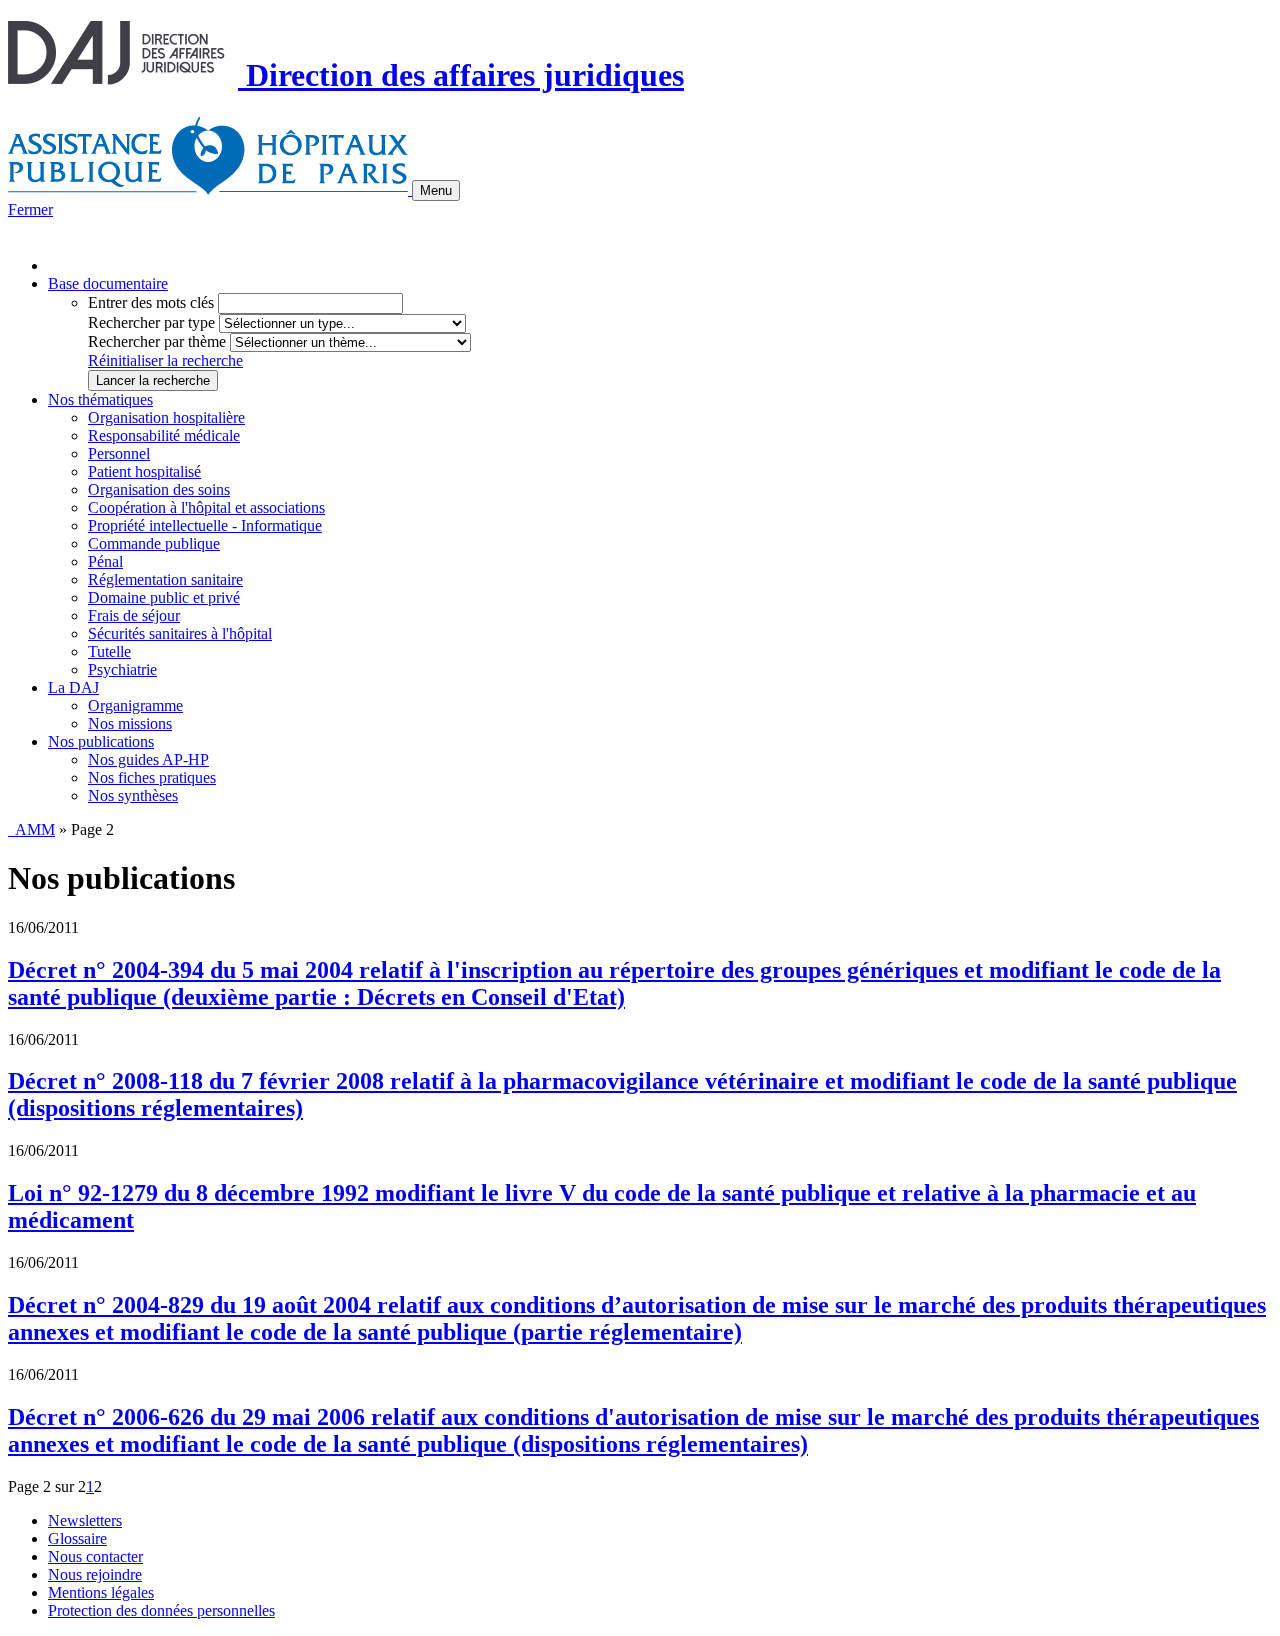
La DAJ (73, 687)
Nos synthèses (133, 795)
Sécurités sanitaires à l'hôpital (180, 633)
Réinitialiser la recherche (165, 360)
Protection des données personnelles (161, 1610)
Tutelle (109, 651)
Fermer (30, 209)
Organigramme (135, 705)
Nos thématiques (100, 399)
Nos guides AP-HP (148, 759)
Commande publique (154, 543)
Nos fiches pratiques (152, 777)
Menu (436, 190)
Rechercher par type (151, 322)
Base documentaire (108, 283)
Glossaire (77, 1538)
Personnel (119, 453)
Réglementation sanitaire (165, 579)
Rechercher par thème (157, 341)
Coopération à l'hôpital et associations (206, 507)
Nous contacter (95, 1556)
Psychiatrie (122, 669)
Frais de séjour (134, 615)
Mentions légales (101, 1592)
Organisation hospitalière (166, 417)
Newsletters (85, 1520)
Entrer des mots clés (151, 302)
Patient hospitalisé (144, 471)
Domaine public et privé (164, 597)
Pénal (105, 561)
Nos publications (101, 741)
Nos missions (130, 723)
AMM (31, 829)
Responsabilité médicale (164, 435)
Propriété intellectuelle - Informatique (205, 525)
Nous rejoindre (95, 1574)
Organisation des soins (159, 489)
